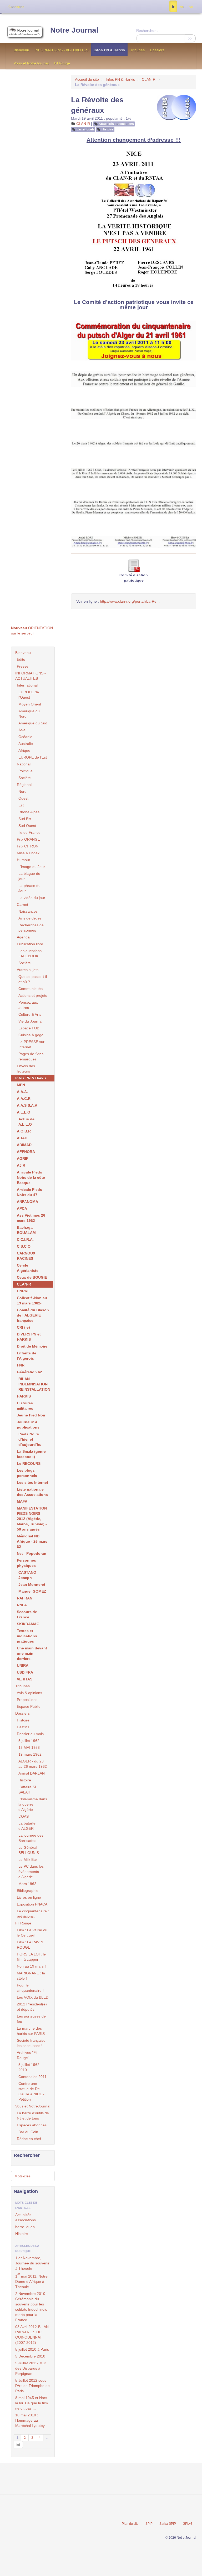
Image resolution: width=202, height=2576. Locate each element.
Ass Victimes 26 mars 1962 (31, 1218)
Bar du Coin (28, 2132)
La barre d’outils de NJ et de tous (33, 2116)
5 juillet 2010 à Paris (32, 2349)
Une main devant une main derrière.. (32, 1653)
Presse (23, 666)
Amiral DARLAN (32, 1773)
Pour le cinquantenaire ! (30, 1988)
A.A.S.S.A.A (27, 1105)
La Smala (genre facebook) (31, 1454)
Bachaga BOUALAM (26, 1230)
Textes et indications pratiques (27, 1636)
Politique (26, 771)
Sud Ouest (27, 826)
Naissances (28, 911)
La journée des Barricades (31, 1838)
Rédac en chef (29, 2139)
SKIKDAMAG (28, 1624)
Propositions (27, 1700)
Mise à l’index (28, 853)
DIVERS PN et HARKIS (29, 1337)
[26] (18, 2445)
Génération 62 (29, 1372)
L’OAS (24, 1816)
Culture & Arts (30, 1014)
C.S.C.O (24, 1246)
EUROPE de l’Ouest (29, 695)
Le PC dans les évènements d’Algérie (31, 1872)
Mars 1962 (27, 1884)
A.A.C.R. (24, 1099)
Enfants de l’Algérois (27, 1356)
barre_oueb (85, 129)
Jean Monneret (32, 1584)
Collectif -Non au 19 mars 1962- (32, 1300)
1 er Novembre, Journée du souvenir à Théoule (32, 2263)
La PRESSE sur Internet (31, 1044)
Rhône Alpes (29, 812)
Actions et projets (33, 995)
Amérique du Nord (29, 714)
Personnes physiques (26, 1563)
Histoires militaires (25, 1406)
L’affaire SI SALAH (27, 1790)
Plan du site (130, 2524)
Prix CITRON (28, 846)
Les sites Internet (32, 1482)
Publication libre (30, 944)
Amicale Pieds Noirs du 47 (29, 1192)
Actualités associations (116, 124)
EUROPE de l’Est (33, 757)
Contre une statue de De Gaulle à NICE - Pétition (31, 2091)
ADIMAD (24, 1145)
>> (190, 38)
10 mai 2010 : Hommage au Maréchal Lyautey (30, 2420)
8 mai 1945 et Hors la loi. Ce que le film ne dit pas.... (32, 2403)
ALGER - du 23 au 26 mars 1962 (33, 1764)
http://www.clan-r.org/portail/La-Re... (130, 601)
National (24, 764)
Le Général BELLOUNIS (29, 1850)
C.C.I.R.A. (25, 1239)
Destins (23, 1727)
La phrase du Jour (29, 888)
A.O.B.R (24, 1131)
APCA (22, 1208)
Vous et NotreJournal (31, 63)
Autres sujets (28, 970)
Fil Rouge (62, 63)
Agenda (23, 937)
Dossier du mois (30, 1734)
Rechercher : (147, 31)
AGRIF (23, 1159)
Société (25, 778)
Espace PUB (29, 1028)
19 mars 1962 (30, 1754)
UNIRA (23, 1665)
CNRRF (23, 1291)
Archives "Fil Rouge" (27, 2055)
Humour (24, 860)
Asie (22, 730)
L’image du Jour (32, 867)
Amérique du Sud (33, 723)
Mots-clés (22, 2176)
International (27, 685)
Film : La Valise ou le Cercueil (32, 1933)
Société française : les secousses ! (32, 2043)
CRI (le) (23, 1327)
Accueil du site (87, 79)
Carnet (22, 905)
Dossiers (157, 50)
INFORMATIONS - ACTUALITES (61, 50)
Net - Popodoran (32, 1553)
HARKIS (24, 1396)
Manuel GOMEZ (32, 1591)
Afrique (24, 750)
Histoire (107, 129)
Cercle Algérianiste (28, 1268)
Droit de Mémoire (32, 1346)
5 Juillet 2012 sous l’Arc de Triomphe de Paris (32, 2386)
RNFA (22, 1605)
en (191, 7)
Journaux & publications (28, 1425)
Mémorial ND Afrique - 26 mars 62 (32, 1541)
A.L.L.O (24, 1112)
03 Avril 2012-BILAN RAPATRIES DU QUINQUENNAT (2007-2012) (32, 2335)
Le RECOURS (29, 1464)
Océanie (25, 737)
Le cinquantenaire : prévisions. (33, 1914)
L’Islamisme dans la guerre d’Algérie (33, 1804)
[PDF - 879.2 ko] (134, 565)
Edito (21, 659)
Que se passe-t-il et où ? (33, 979)
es (182, 7)
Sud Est (25, 819)
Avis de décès (30, 918)
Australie (26, 744)
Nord (22, 791)
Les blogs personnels (27, 1473)
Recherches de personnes (31, 928)
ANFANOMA (27, 1202)
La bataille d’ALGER (27, 1826)
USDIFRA (25, 1672)
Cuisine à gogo (31, 1035)
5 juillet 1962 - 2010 (30, 2067)
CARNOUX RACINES (26, 1256)
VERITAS (25, 1679)
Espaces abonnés (32, 2125)
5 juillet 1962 (29, 1741)
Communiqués (31, 989)
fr (173, 7)
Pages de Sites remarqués (31, 1056)
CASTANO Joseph (27, 1575)
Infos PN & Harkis (109, 50)
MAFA (22, 1501)
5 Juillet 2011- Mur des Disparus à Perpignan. (31, 2368)
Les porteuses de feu (31, 2019)
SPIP (149, 2524)
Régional (24, 785)
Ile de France (29, 832)
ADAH (22, 1138)
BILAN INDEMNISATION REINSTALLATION (34, 1384)
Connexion (16, 7)
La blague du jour (29, 876)
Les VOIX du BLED (33, 1997)
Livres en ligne (29, 1897)
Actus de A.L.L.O (26, 1122)
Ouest (23, 798)
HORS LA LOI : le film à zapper (31, 1957)
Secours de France (27, 1614)
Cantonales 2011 (32, 2077)
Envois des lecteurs (26, 1069)
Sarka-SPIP (168, 2524)
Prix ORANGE (28, 839)
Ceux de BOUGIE (32, 1277)
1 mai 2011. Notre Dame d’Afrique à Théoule (31, 2281)
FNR (21, 1365)
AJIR (21, 1165)
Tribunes (137, 50)
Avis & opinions (29, 1693)
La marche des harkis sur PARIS (31, 2031)
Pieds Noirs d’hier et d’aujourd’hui (31, 1439)
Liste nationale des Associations (32, 1492)
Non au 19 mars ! (31, 1966)
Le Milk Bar (28, 1859)
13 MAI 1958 (29, 1747)
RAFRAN (25, 1598)
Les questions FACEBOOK (30, 953)
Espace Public (29, 1706)
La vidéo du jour (32, 898)
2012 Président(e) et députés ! (32, 2007)
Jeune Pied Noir (31, 1415)
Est (21, 805)
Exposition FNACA (32, 1904)
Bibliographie (28, 1891)
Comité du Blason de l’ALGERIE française (33, 1315)
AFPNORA (26, 1152)
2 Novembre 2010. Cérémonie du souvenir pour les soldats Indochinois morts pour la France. (31, 2307)
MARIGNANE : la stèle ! (31, 1976)
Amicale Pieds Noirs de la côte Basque (31, 1177)
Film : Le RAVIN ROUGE (30, 1945)
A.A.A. (22, 1092)
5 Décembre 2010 (30, 2356)
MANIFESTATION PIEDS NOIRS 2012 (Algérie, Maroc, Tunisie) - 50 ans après (32, 1519)
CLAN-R (149, 79)
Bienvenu (21, 50)
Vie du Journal (30, 1021)
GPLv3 (188, 2524)
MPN (21, 1085)
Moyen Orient (30, 704)
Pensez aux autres (28, 1005)
